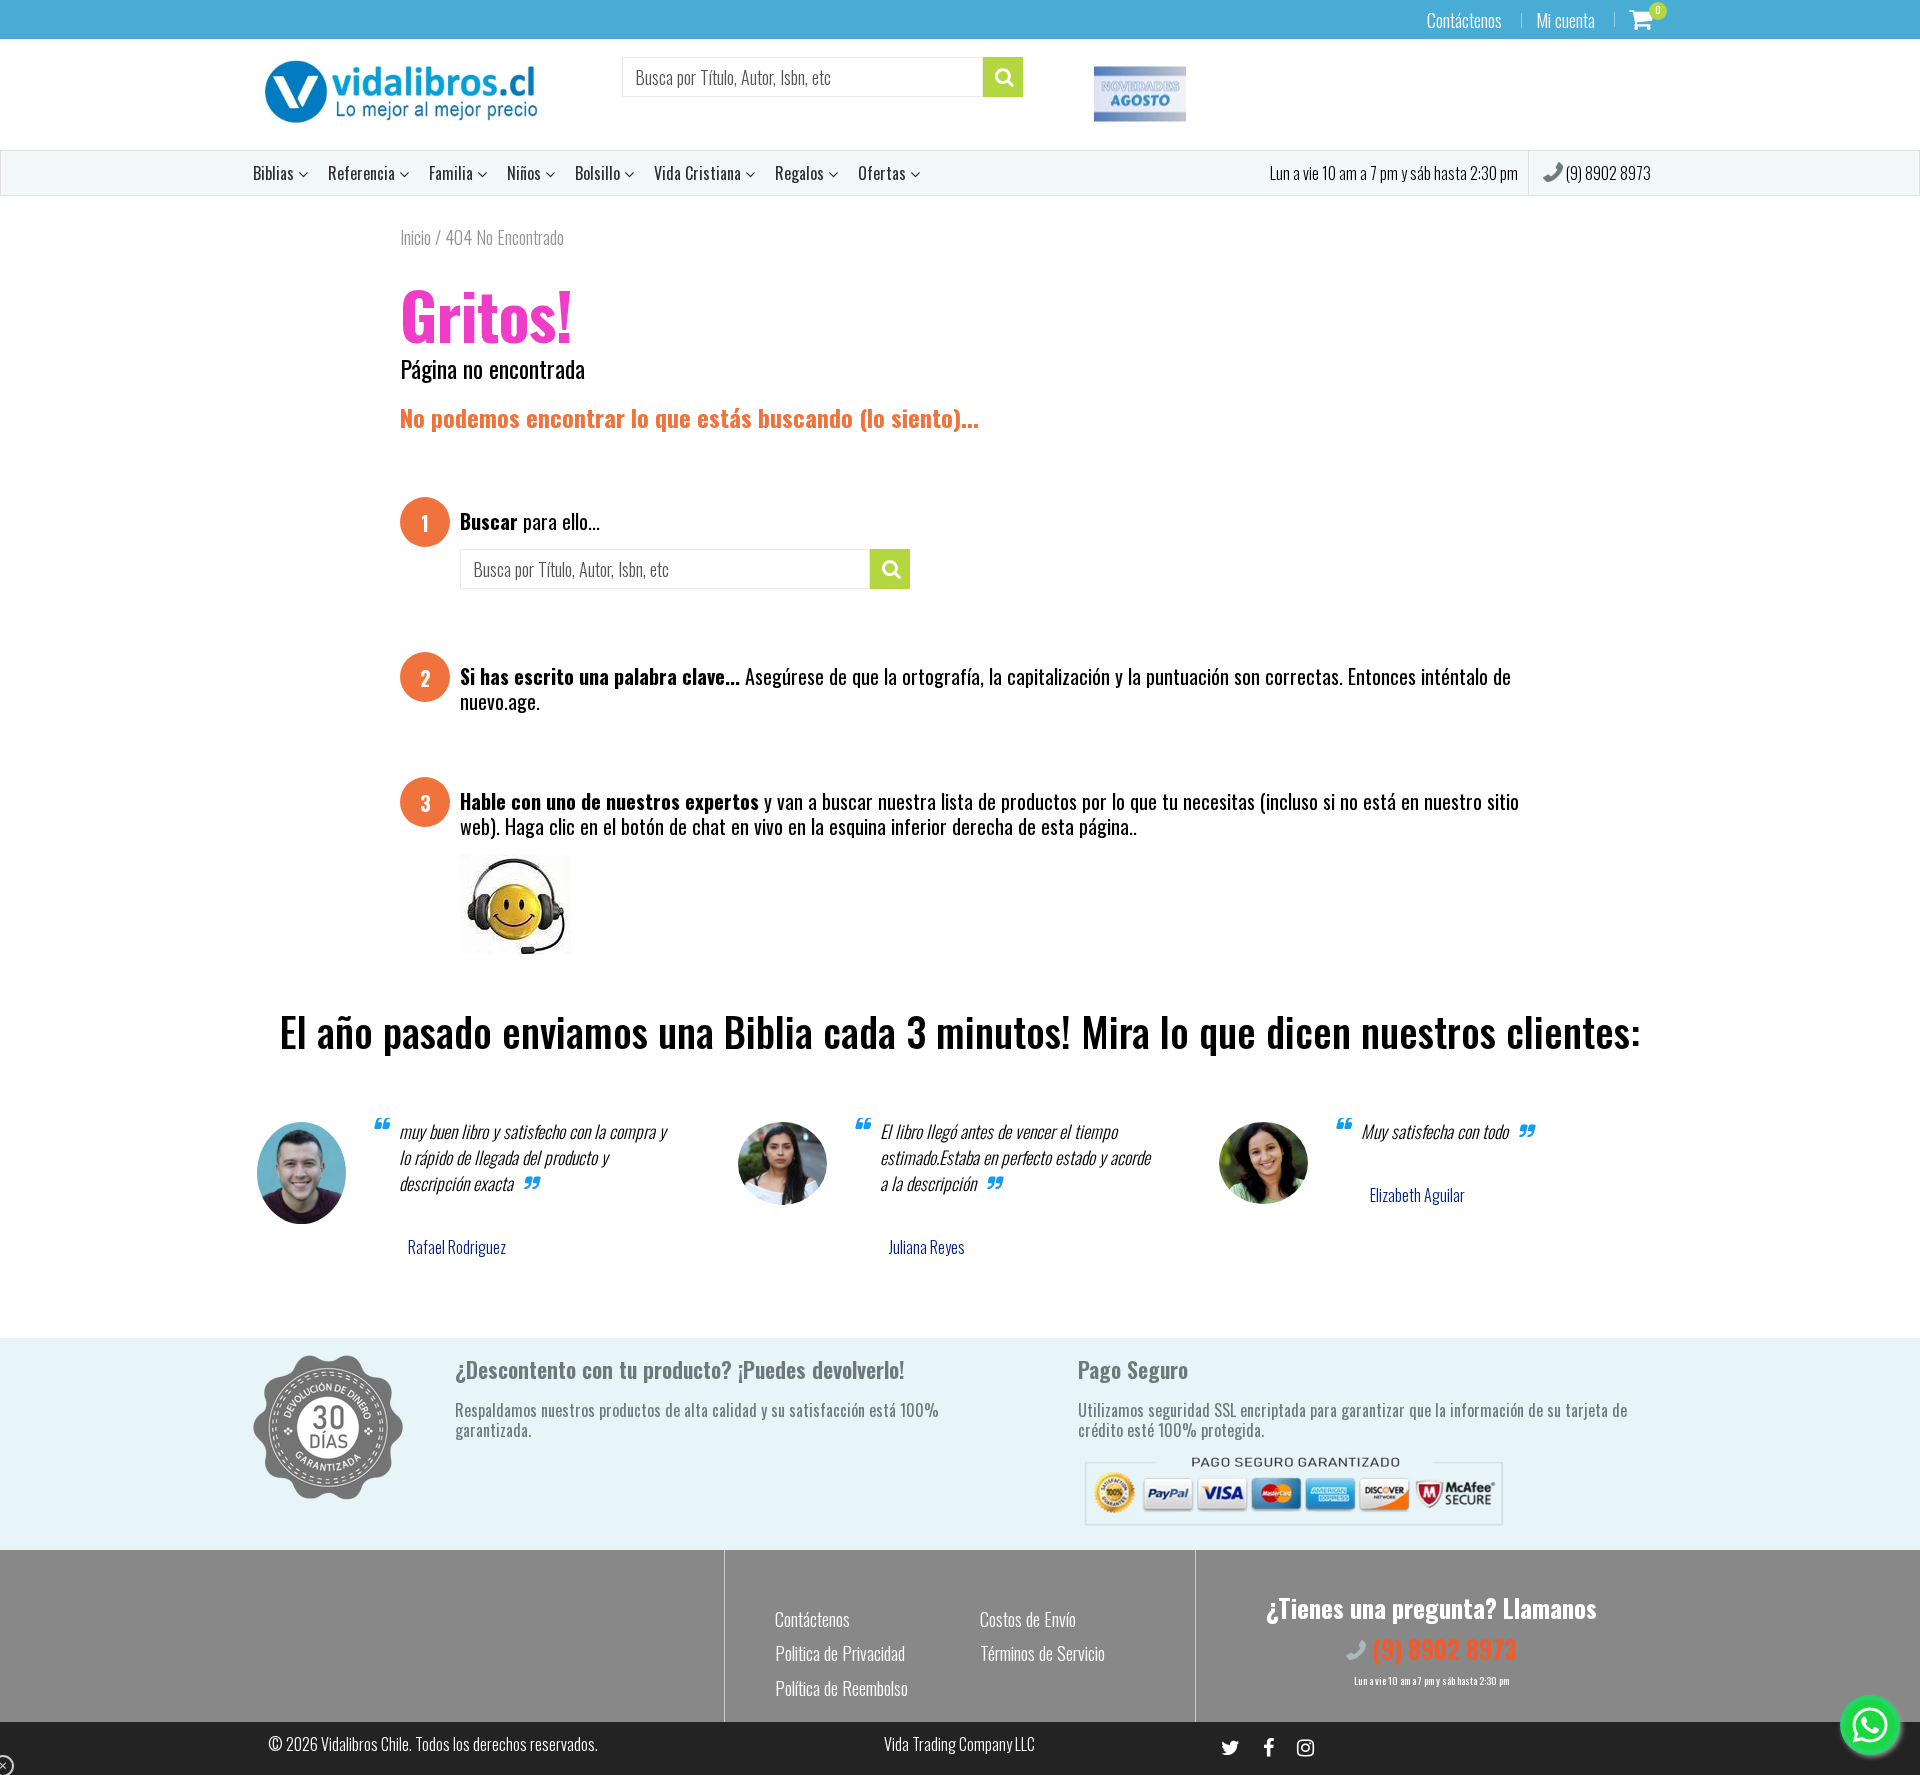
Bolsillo (599, 173)
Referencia (363, 173)
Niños (526, 173)
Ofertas (884, 173)
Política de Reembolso (841, 1688)
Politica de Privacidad (840, 1653)
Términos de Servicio (1042, 1653)
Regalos (801, 173)
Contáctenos (1464, 20)
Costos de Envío (1028, 1619)
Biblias (275, 173)
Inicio (415, 237)
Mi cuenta (1565, 20)
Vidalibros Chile (365, 1744)
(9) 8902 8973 (1607, 173)
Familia (453, 173)
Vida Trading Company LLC (959, 1744)
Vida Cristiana (699, 173)
